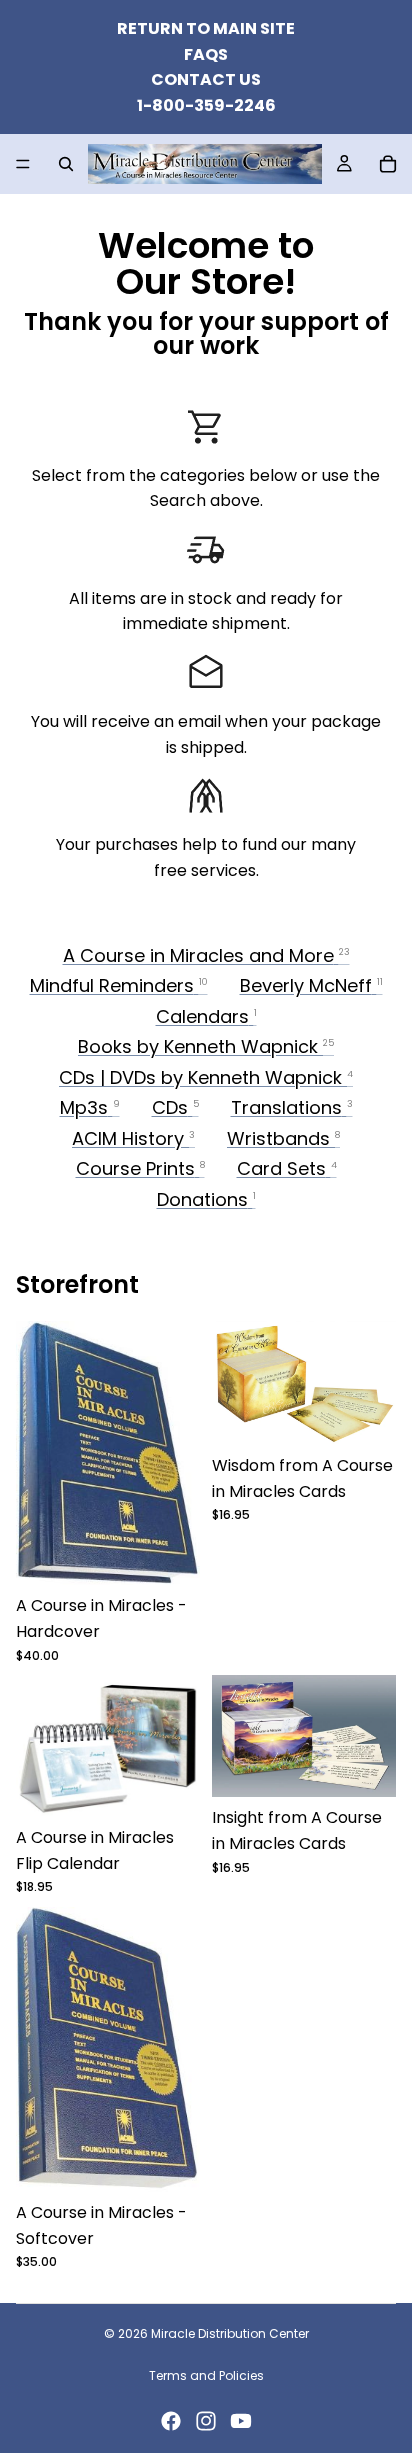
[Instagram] (206, 2421)
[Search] (66, 164)
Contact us (206, 79)
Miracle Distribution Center (230, 2333)
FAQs (206, 54)
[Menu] (23, 165)
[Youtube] (241, 2421)
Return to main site (206, 28)
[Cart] (388, 164)
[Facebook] (171, 2421)
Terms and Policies (206, 2375)
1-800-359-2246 (206, 105)
